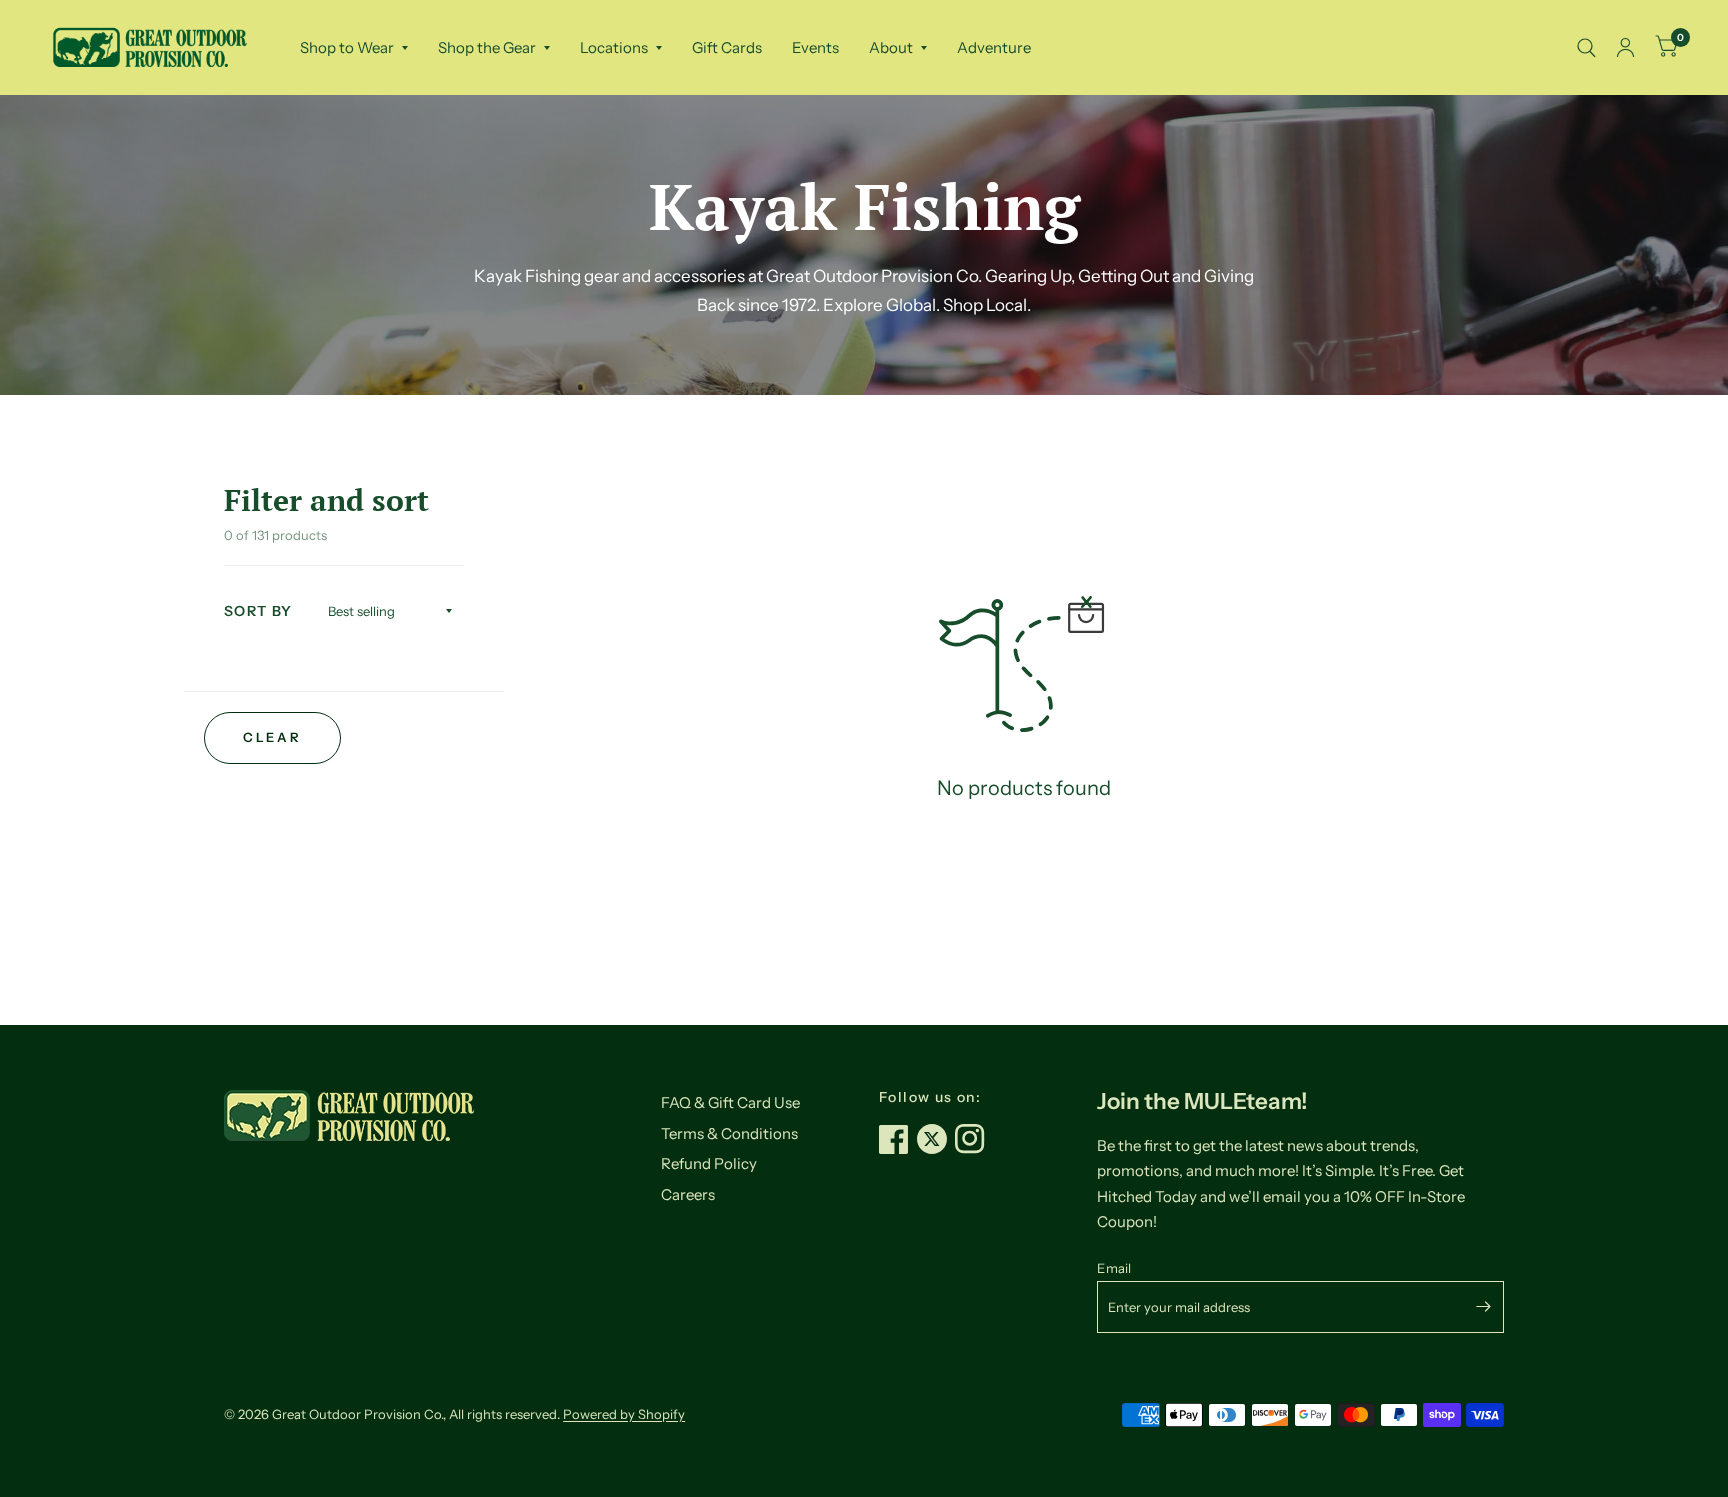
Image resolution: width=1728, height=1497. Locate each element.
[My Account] (1625, 47)
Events (815, 47)
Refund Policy (709, 1163)
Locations (614, 47)
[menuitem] (354, 48)
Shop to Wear (347, 47)
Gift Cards (727, 47)
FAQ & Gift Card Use (730, 1102)
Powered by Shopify (624, 1414)
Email (1114, 1268)
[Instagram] (974, 1139)
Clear (272, 737)
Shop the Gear (487, 47)
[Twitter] (936, 1139)
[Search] (1586, 47)
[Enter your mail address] (1484, 1307)
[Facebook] (898, 1139)
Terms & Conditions (729, 1133)
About (891, 47)
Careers (688, 1194)
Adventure (994, 47)
